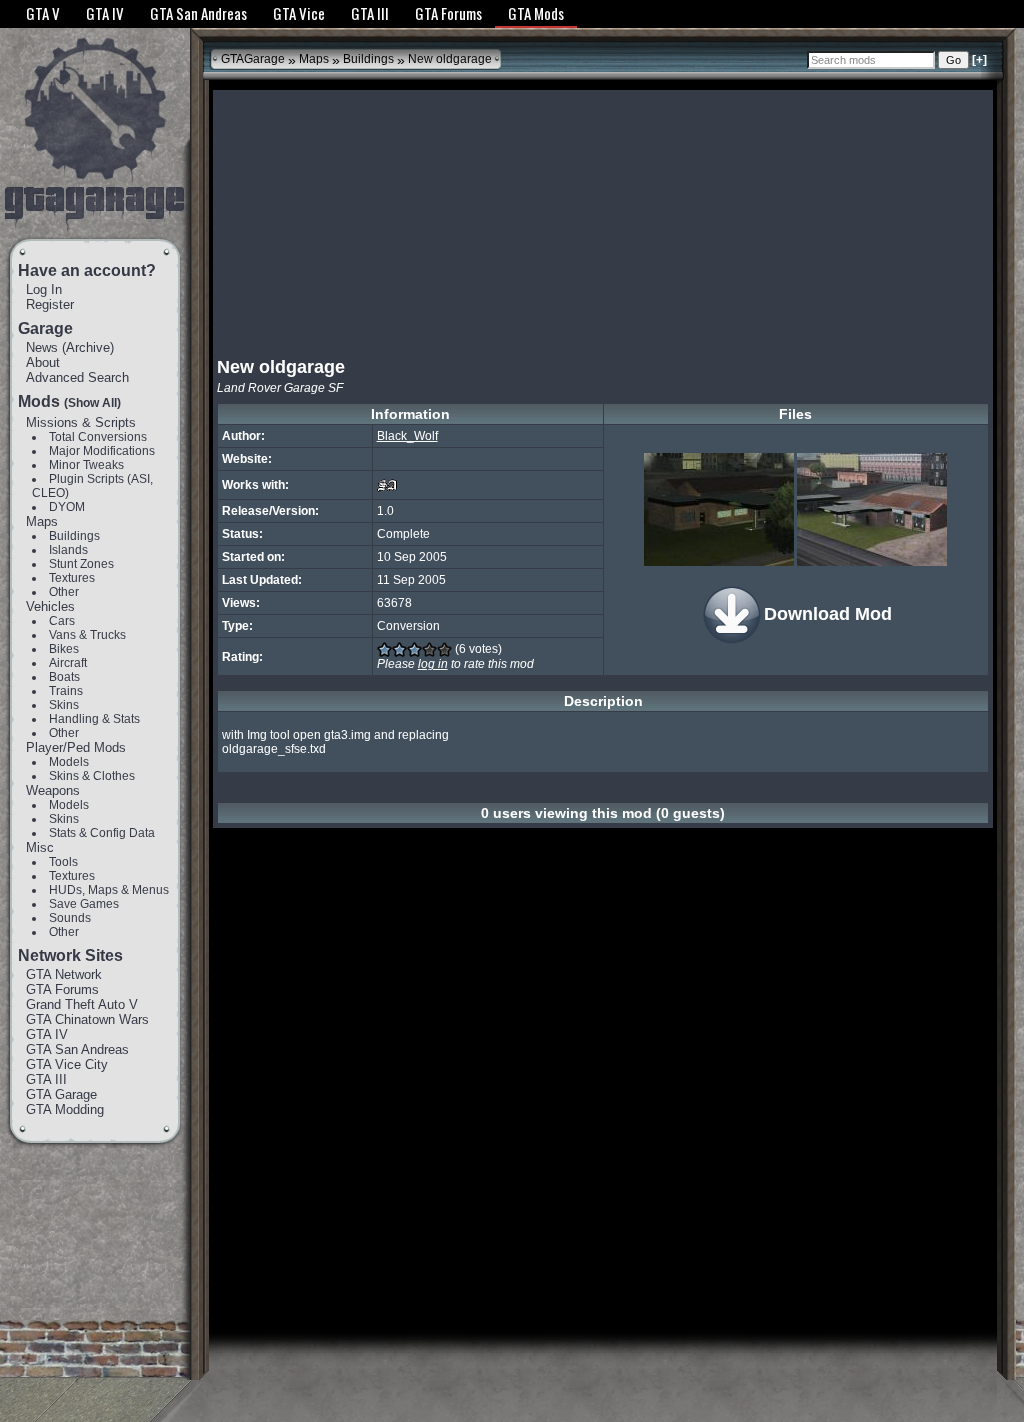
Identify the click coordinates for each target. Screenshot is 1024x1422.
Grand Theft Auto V (82, 1004)
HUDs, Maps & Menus (109, 890)
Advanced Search (77, 377)
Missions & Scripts (81, 422)
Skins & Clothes (92, 776)
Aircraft (68, 663)
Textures (72, 578)
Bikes (64, 649)
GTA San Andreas (77, 1049)
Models (69, 762)
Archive (88, 347)
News (42, 347)
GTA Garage (61, 1094)
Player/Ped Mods (76, 747)
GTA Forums (62, 989)
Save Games (84, 904)
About (43, 362)
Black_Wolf (407, 436)
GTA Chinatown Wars (87, 1019)
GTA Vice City (67, 1064)
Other (64, 592)
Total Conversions (98, 437)
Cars (62, 621)
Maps (42, 521)
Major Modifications (102, 451)
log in (433, 664)
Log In (44, 289)
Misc (40, 847)
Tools (63, 862)
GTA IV (47, 1034)
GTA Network (64, 974)
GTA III (46, 1079)
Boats (64, 677)
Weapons (53, 790)
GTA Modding (65, 1109)
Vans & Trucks (87, 635)
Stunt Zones (81, 564)
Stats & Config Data (102, 833)
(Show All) (92, 403)
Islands (68, 550)
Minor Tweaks (86, 465)
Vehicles (50, 606)
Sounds (70, 918)
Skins (64, 705)
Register (50, 304)
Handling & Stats (94, 719)
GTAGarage (253, 59)
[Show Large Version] (719, 509)
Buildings (74, 536)
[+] (979, 60)
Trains (66, 691)
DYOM (67, 507)
